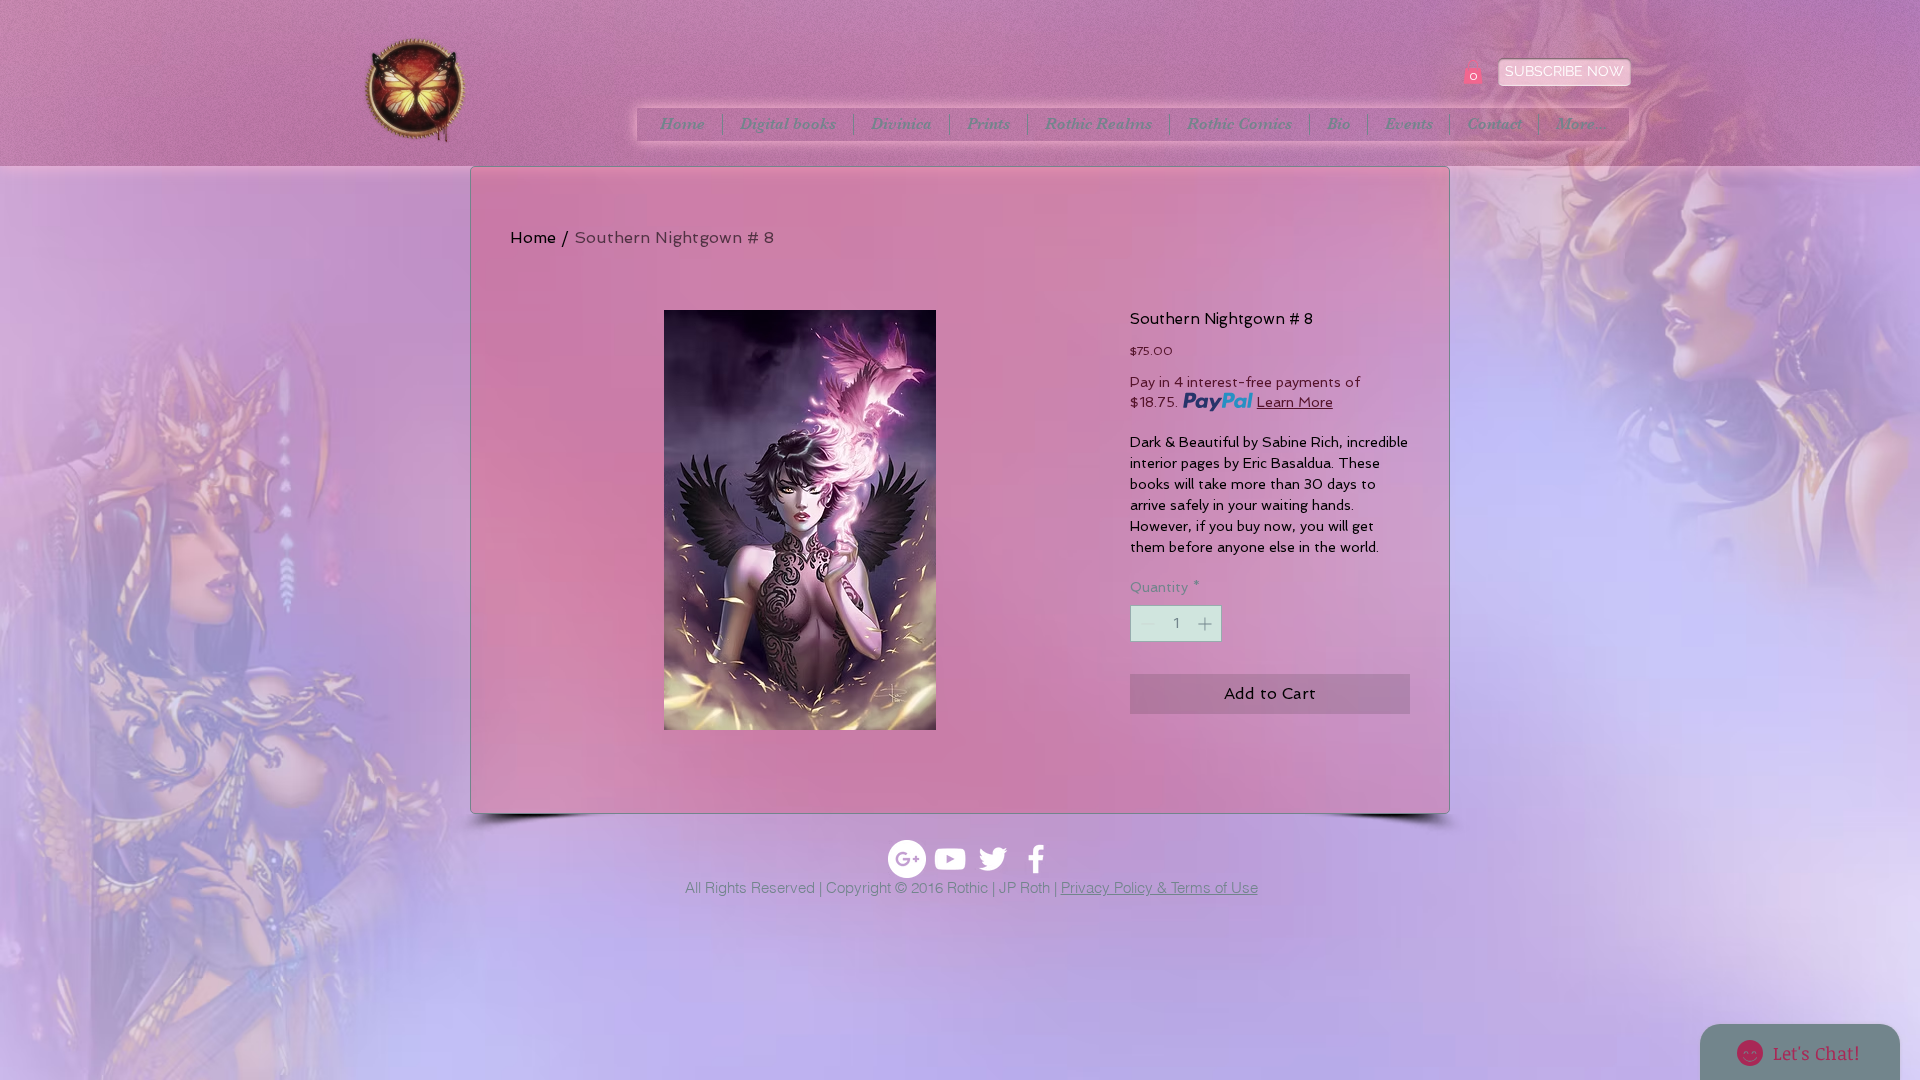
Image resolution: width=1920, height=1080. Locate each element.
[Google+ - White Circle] (907, 859)
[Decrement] (1145, 623)
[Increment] (1206, 623)
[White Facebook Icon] (1036, 859)
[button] (1473, 72)
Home (533, 237)
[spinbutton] (1176, 623)
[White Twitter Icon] (993, 859)
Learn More (1295, 402)
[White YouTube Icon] (950, 859)
